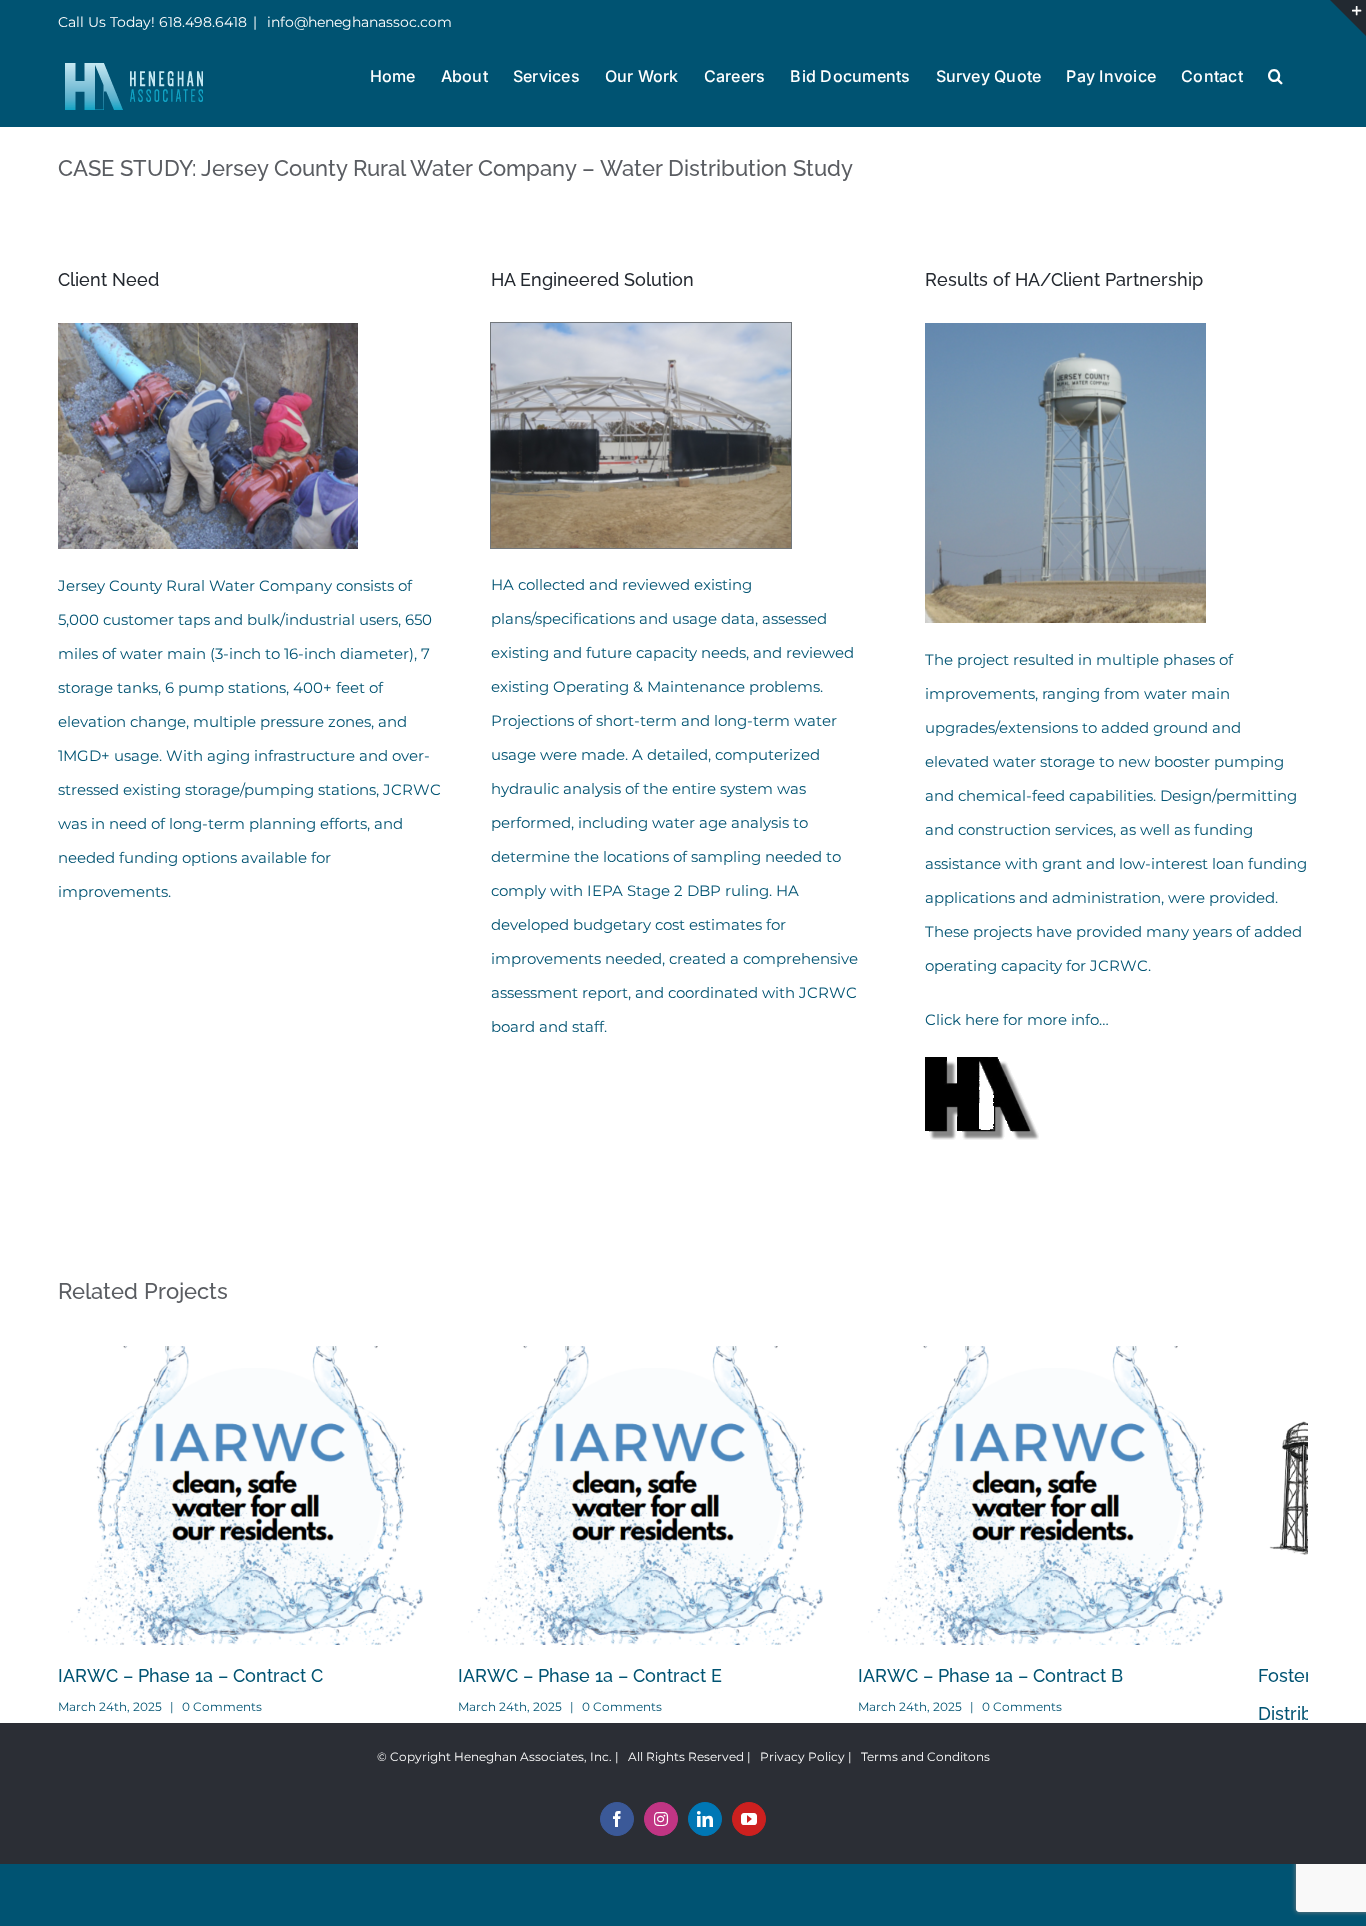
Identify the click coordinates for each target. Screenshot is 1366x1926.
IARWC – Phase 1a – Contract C (190, 1691)
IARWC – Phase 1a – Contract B (1030, 1691)
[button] (1275, 74)
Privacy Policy (802, 1772)
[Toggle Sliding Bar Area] (1348, 18)
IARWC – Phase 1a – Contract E (610, 1691)
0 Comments (222, 1721)
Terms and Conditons (925, 1772)
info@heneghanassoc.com (357, 22)
